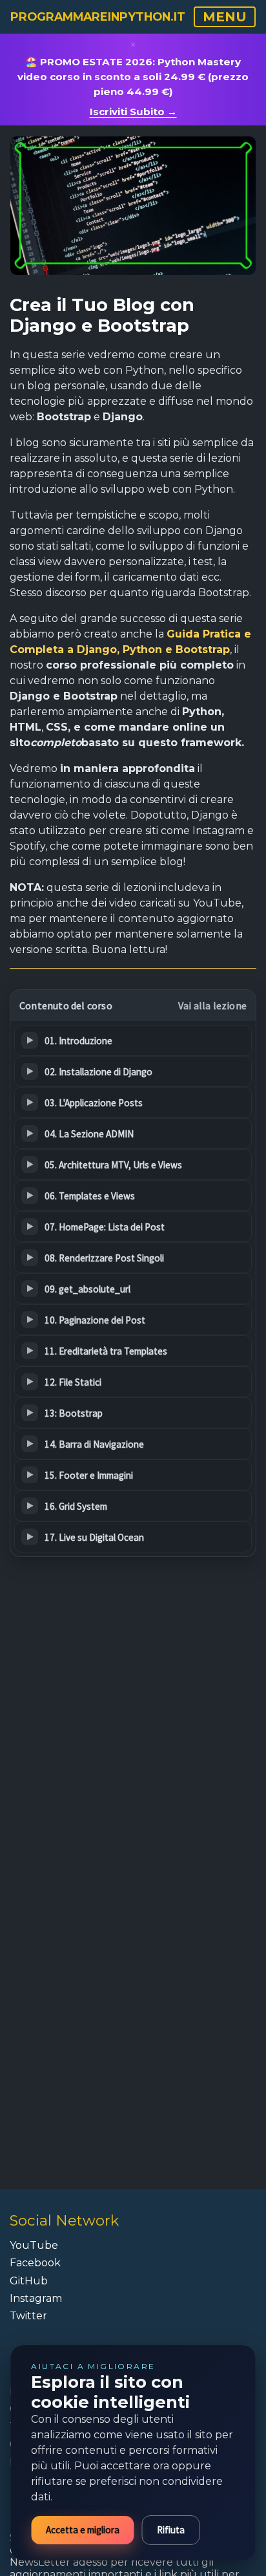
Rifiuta (171, 2530)
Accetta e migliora (83, 2530)
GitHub (29, 2281)
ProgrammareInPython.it (98, 16)
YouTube (34, 2245)
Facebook (35, 2263)
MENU (225, 17)
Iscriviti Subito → (133, 112)
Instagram (36, 2298)
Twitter (28, 2316)
